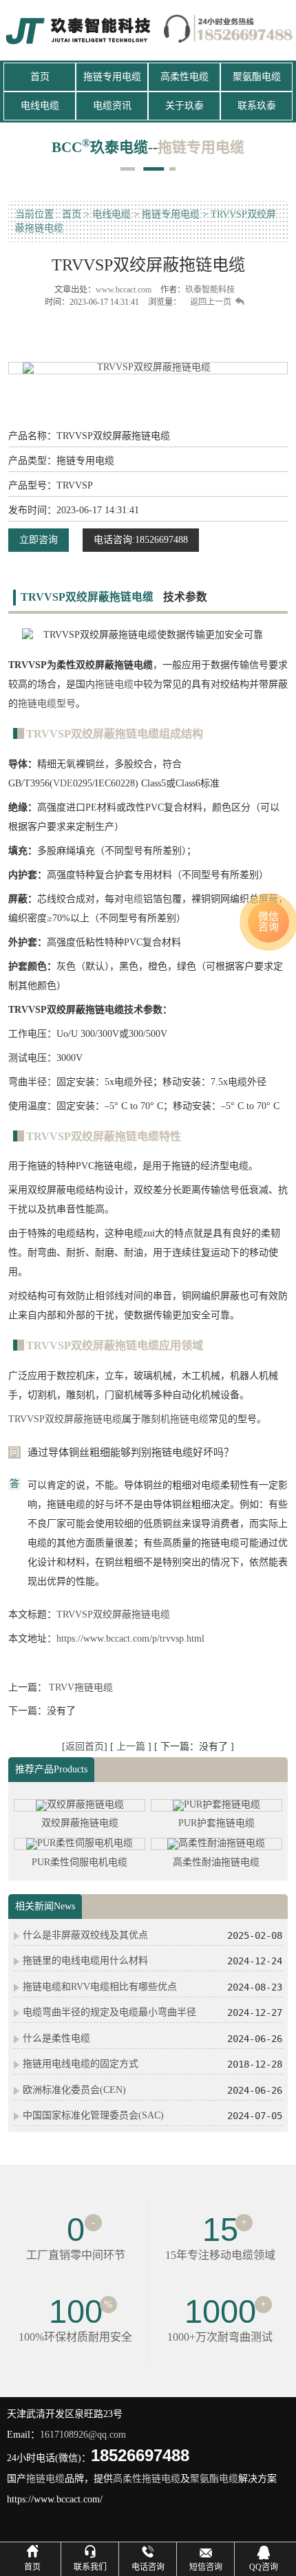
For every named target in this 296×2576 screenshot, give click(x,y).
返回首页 (85, 1747)
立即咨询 (39, 540)
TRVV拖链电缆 (81, 1687)
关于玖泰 (184, 106)
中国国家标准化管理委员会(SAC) (93, 2115)
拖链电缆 (114, 684)
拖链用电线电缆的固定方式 (81, 2064)
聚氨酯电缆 (257, 77)
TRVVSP (27, 1419)
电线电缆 (40, 106)
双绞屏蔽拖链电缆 (83, 1419)
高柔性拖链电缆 (147, 2479)
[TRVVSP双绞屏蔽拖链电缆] (148, 368)
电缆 (134, 899)
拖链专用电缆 (112, 77)
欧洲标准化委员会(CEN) (74, 2090)
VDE (63, 783)
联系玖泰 (257, 106)
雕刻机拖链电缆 (175, 1419)
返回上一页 (211, 302)
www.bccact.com (124, 290)
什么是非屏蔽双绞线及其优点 (85, 1935)
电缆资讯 (112, 106)
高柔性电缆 (184, 77)
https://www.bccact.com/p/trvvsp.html (130, 1639)
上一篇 (132, 1747)
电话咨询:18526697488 (141, 540)
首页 (40, 77)
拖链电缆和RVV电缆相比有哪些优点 (100, 1987)
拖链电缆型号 (47, 704)
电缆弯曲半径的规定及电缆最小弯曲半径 (109, 2012)
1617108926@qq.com (83, 2435)
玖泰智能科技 (210, 290)
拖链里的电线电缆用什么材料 (85, 1961)
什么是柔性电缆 (56, 2038)
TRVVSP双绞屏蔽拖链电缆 (113, 1614)
